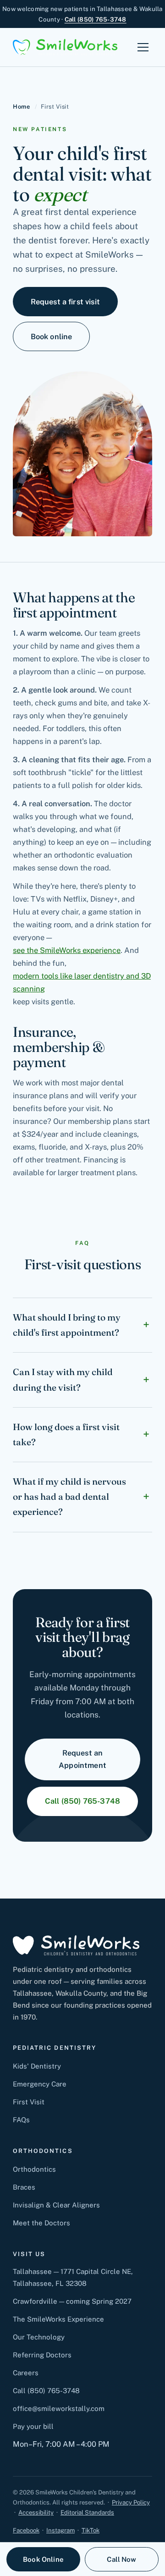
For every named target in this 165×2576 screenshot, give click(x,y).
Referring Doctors (42, 2355)
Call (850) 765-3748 (96, 19)
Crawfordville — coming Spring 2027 (72, 2301)
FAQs (21, 2120)
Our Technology (39, 2337)
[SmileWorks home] (65, 47)
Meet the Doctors (41, 2223)
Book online (52, 336)
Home (21, 107)
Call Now (121, 2559)
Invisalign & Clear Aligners (56, 2205)
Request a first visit (65, 302)
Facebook (26, 2530)
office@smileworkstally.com (59, 2408)
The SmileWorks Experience (58, 2319)
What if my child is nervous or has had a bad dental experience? (69, 1497)
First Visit (29, 2102)
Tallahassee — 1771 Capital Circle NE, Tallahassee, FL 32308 (73, 2277)
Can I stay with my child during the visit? (63, 1379)
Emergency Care (40, 2084)
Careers (26, 2373)
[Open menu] (143, 47)
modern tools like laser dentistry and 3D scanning (82, 982)
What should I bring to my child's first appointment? (67, 1325)
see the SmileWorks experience (67, 950)
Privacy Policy (131, 2502)
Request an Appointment (82, 1759)
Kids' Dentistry (37, 2066)
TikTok (91, 2530)
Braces (24, 2187)
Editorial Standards (87, 2513)
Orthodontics (34, 2169)
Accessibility (36, 2513)
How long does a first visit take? (66, 1434)
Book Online (43, 2559)
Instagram (60, 2530)
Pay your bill (33, 2426)
